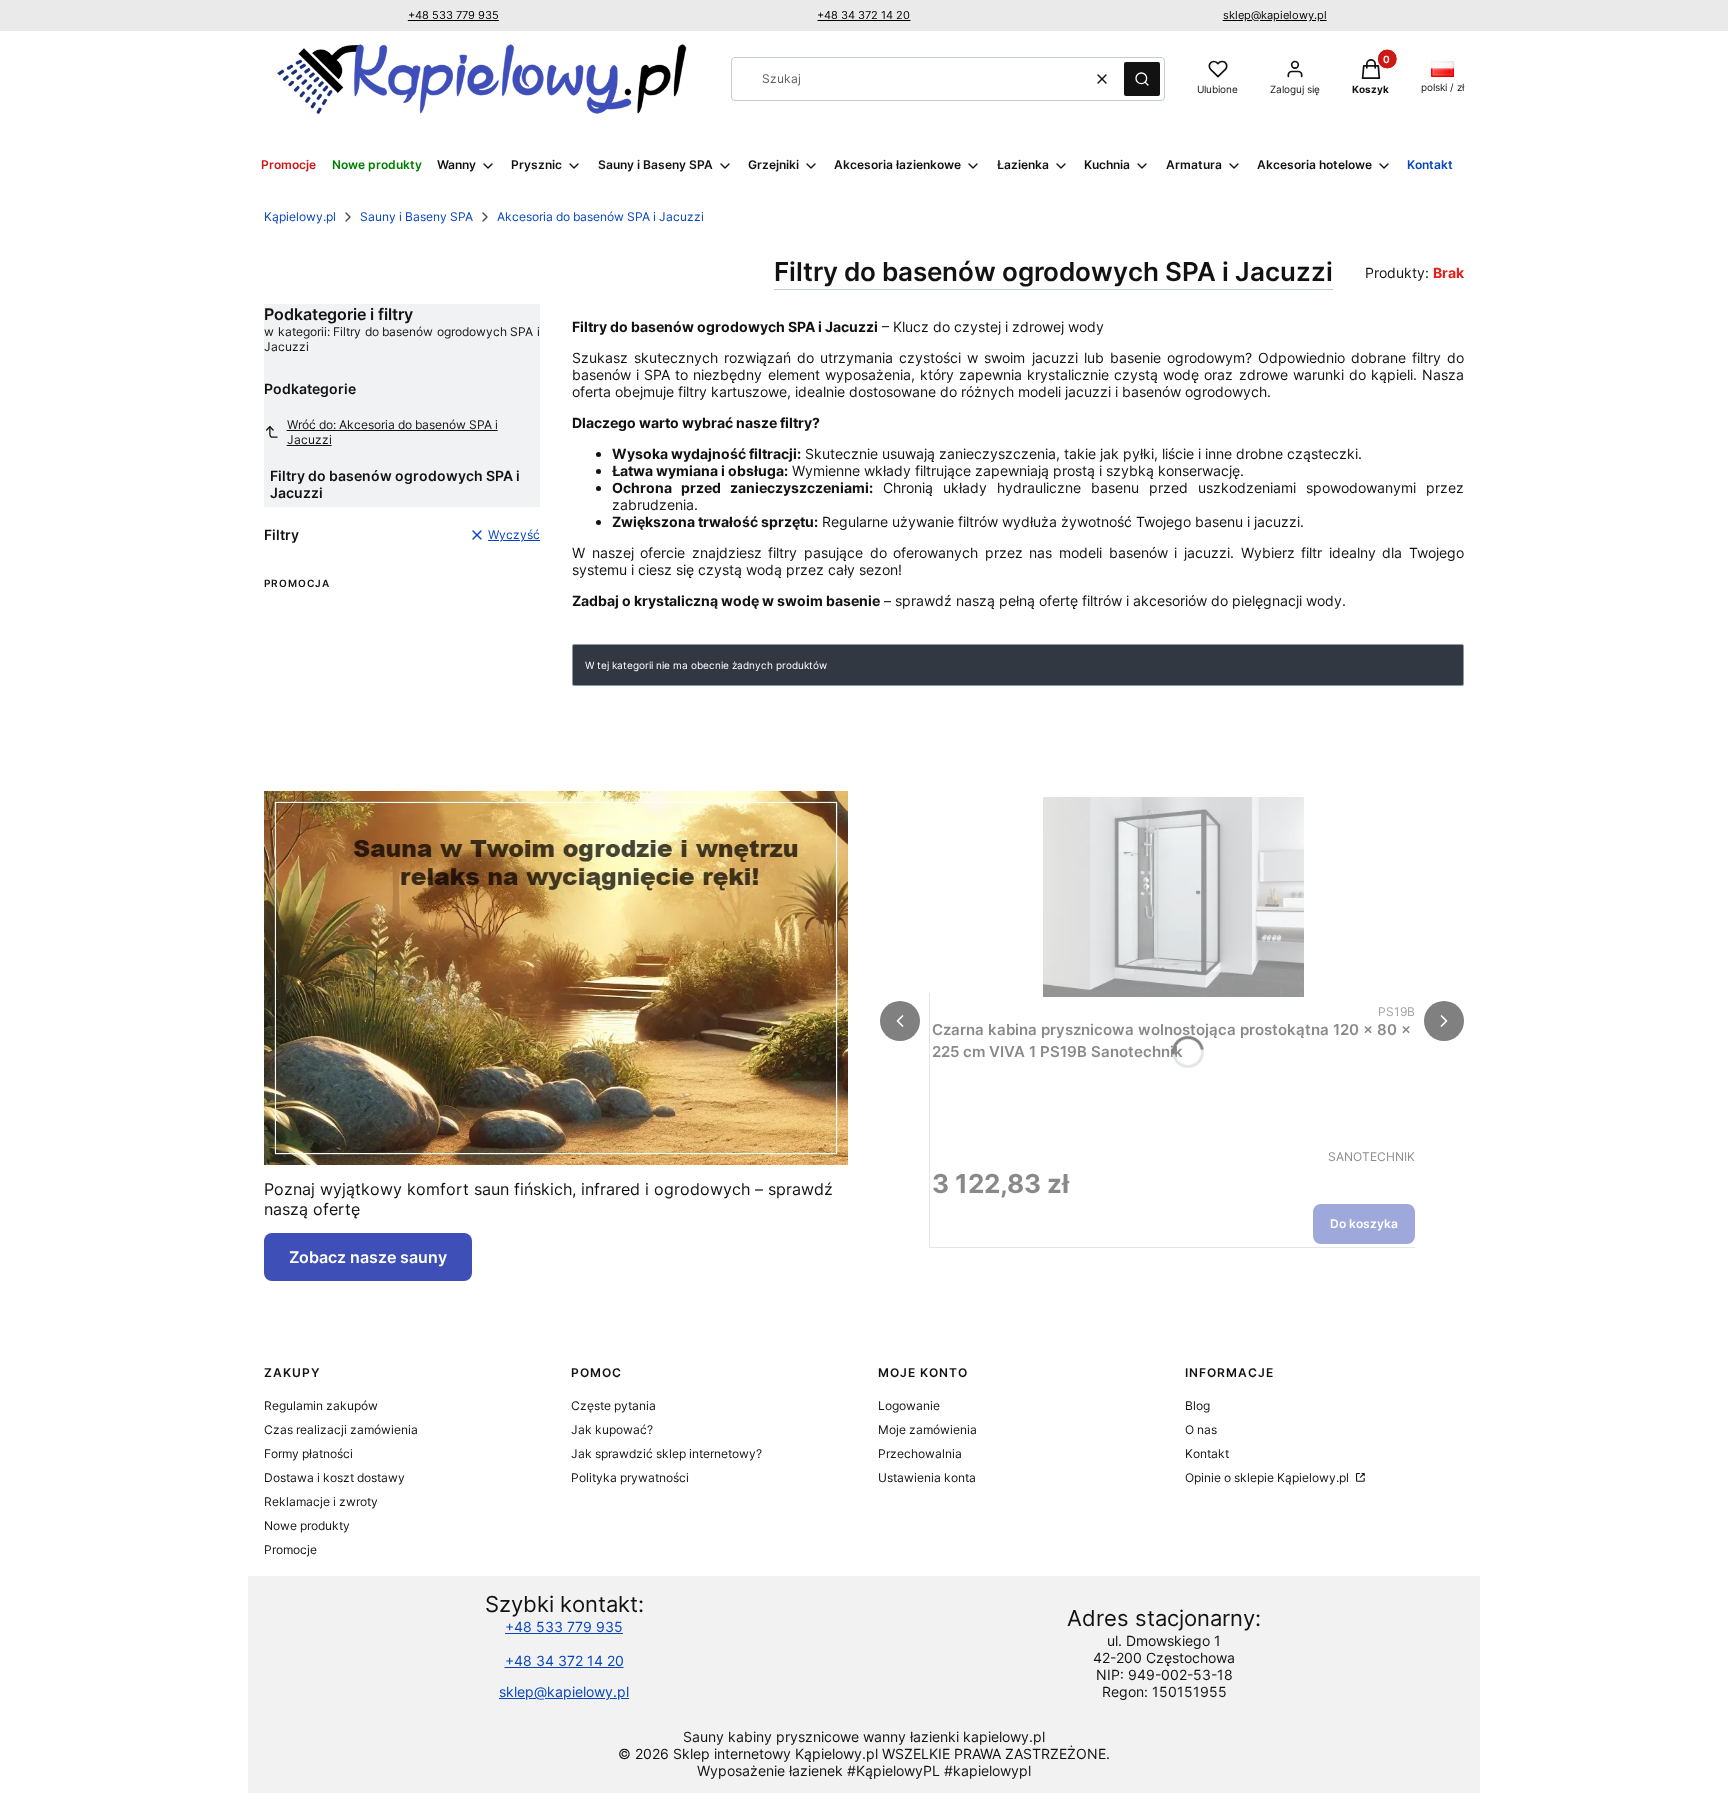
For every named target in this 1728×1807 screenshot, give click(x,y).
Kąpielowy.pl (300, 216)
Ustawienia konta (927, 1477)
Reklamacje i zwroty (321, 1501)
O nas (1201, 1429)
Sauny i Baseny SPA (416, 216)
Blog (1197, 1405)
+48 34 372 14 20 (863, 15)
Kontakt (1207, 1453)
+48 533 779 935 (453, 15)
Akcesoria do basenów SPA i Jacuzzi (600, 216)
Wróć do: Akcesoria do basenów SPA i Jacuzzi (392, 432)
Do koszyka (1364, 1223)
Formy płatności (308, 1453)
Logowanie (909, 1405)
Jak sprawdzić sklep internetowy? (666, 1453)
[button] (1142, 79)
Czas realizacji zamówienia (341, 1429)
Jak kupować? (612, 1429)
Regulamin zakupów (321, 1405)
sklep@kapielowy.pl (1275, 15)
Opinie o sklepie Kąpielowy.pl (1268, 1477)
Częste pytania (613, 1405)
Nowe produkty (307, 1525)
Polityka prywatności (630, 1477)
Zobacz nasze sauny (368, 1257)
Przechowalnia (920, 1453)
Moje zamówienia (927, 1429)
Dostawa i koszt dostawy (334, 1477)
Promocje (290, 1549)
